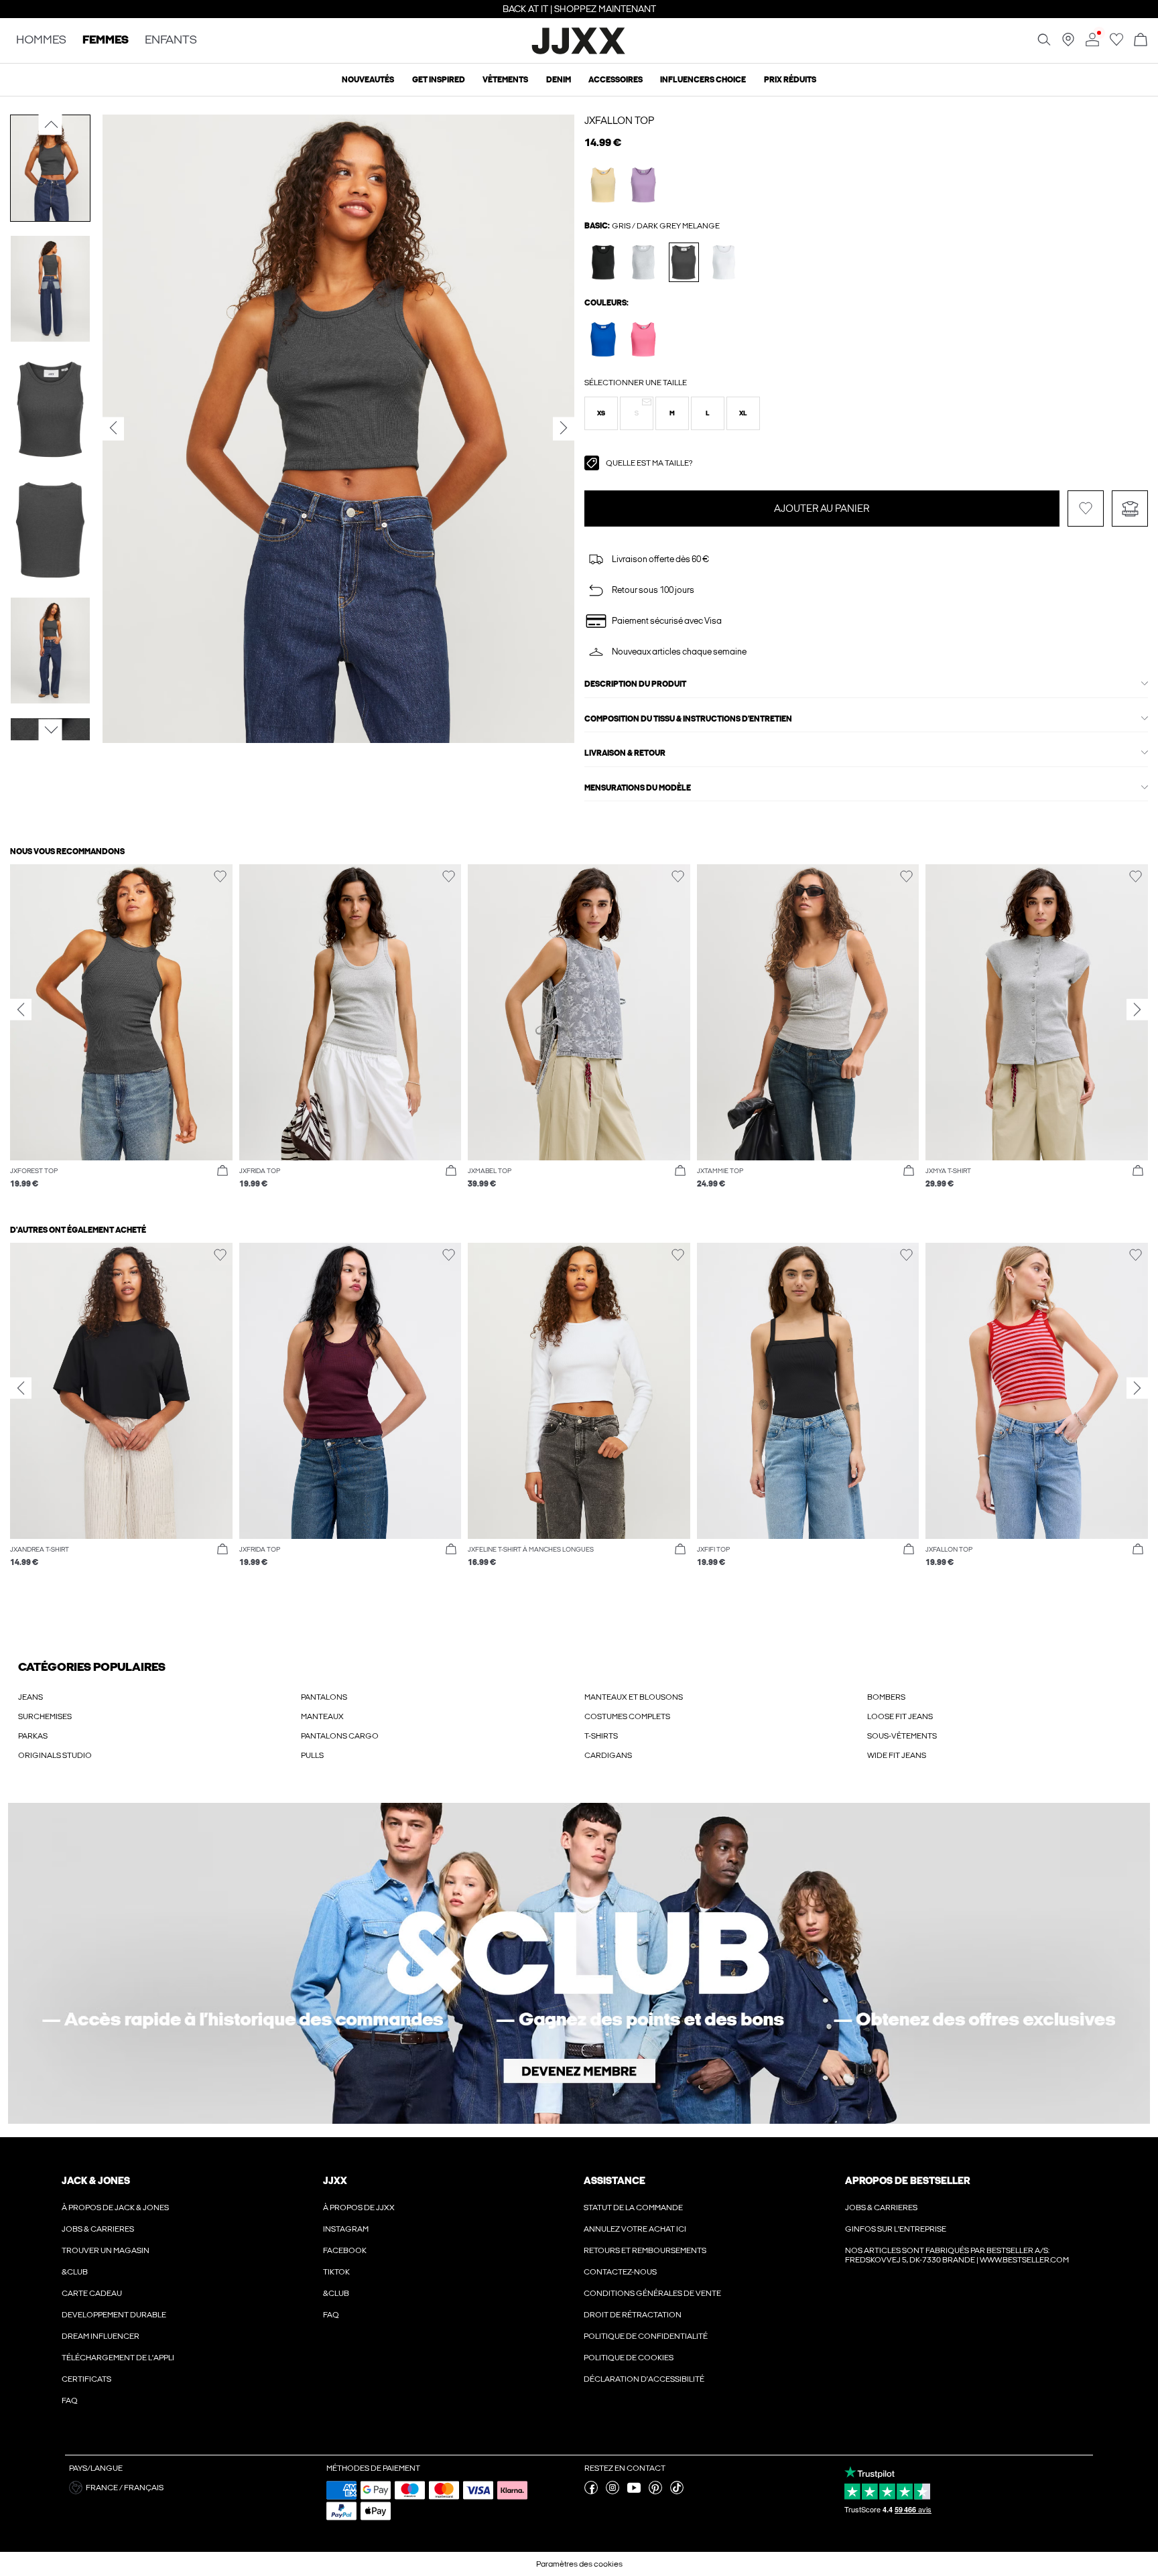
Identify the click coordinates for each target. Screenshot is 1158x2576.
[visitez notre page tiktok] (677, 2492)
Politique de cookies (629, 2358)
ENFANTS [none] (171, 41)
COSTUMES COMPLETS (627, 1716)
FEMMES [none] (106, 41)
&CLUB (75, 2272)
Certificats (86, 2379)
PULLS (312, 1755)
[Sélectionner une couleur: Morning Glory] (644, 339)
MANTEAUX (322, 1716)
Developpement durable (114, 2315)
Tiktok (336, 2272)
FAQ (70, 2400)
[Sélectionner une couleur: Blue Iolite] (603, 339)
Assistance (615, 2181)
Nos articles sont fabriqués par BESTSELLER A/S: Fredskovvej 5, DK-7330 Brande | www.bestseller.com (957, 2255)
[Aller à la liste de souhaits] (1116, 44)
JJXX (335, 2181)
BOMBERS (886, 1697)
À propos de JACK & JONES (115, 2208)
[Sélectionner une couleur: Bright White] (724, 262)
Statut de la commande (633, 2208)
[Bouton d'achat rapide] (222, 1171)
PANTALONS (324, 1697)
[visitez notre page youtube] (634, 2492)
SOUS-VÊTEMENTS (902, 1736)
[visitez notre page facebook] (591, 2492)
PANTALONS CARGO (340, 1736)
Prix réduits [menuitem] (790, 80)
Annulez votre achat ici (635, 2229)
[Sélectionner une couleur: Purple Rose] (644, 185)
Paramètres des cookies (579, 2564)
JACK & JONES (96, 2181)
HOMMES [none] (41, 41)
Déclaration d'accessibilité (644, 2379)
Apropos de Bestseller (907, 2181)
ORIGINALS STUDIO (55, 1755)
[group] (121, 1033)
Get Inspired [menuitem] (439, 80)
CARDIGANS (608, 1755)
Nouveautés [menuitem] (368, 80)
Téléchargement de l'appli (118, 2358)
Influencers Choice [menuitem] (703, 80)
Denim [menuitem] (559, 80)
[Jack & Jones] (579, 52)
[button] (601, 413)
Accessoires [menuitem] (616, 80)
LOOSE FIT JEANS (900, 1716)
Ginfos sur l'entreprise (896, 2229)
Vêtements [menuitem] (505, 80)
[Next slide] (1137, 1010)
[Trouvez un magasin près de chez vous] (1068, 44)
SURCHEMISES (45, 1716)
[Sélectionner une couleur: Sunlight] (603, 185)
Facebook (345, 2250)
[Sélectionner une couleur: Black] (603, 262)
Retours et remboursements (645, 2250)
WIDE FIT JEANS (897, 1755)
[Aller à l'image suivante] (51, 730)
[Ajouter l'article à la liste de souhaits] (1086, 509)
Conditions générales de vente (652, 2293)
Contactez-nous (620, 2272)
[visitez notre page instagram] (613, 2492)
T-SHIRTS (601, 1736)
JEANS (30, 1697)
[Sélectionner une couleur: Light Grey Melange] (644, 262)
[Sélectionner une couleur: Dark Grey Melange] (684, 262)
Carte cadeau (92, 2293)
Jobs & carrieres (98, 2229)
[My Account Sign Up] (579, 1963)
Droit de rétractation (633, 2315)
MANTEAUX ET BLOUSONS (634, 1697)
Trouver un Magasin (106, 2250)
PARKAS (33, 1736)
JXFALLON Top (619, 121)
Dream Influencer (101, 2336)
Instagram (346, 2229)
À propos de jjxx (359, 2208)
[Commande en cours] (1141, 41)
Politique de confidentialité (646, 2336)
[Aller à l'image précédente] (51, 125)
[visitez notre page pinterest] (655, 2492)
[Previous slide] (21, 1010)
